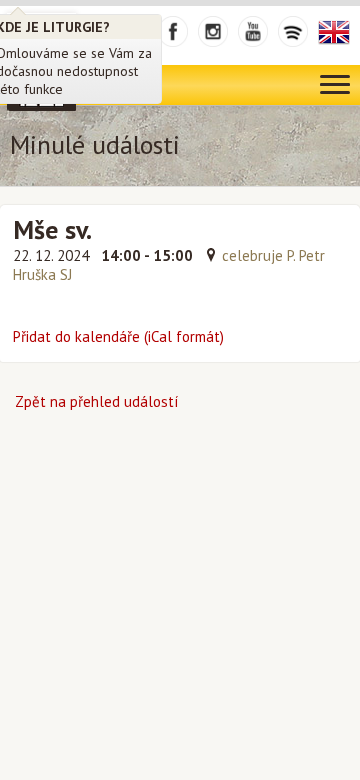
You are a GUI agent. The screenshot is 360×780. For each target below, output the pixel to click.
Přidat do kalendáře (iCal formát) (118, 336)
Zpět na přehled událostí (96, 401)
